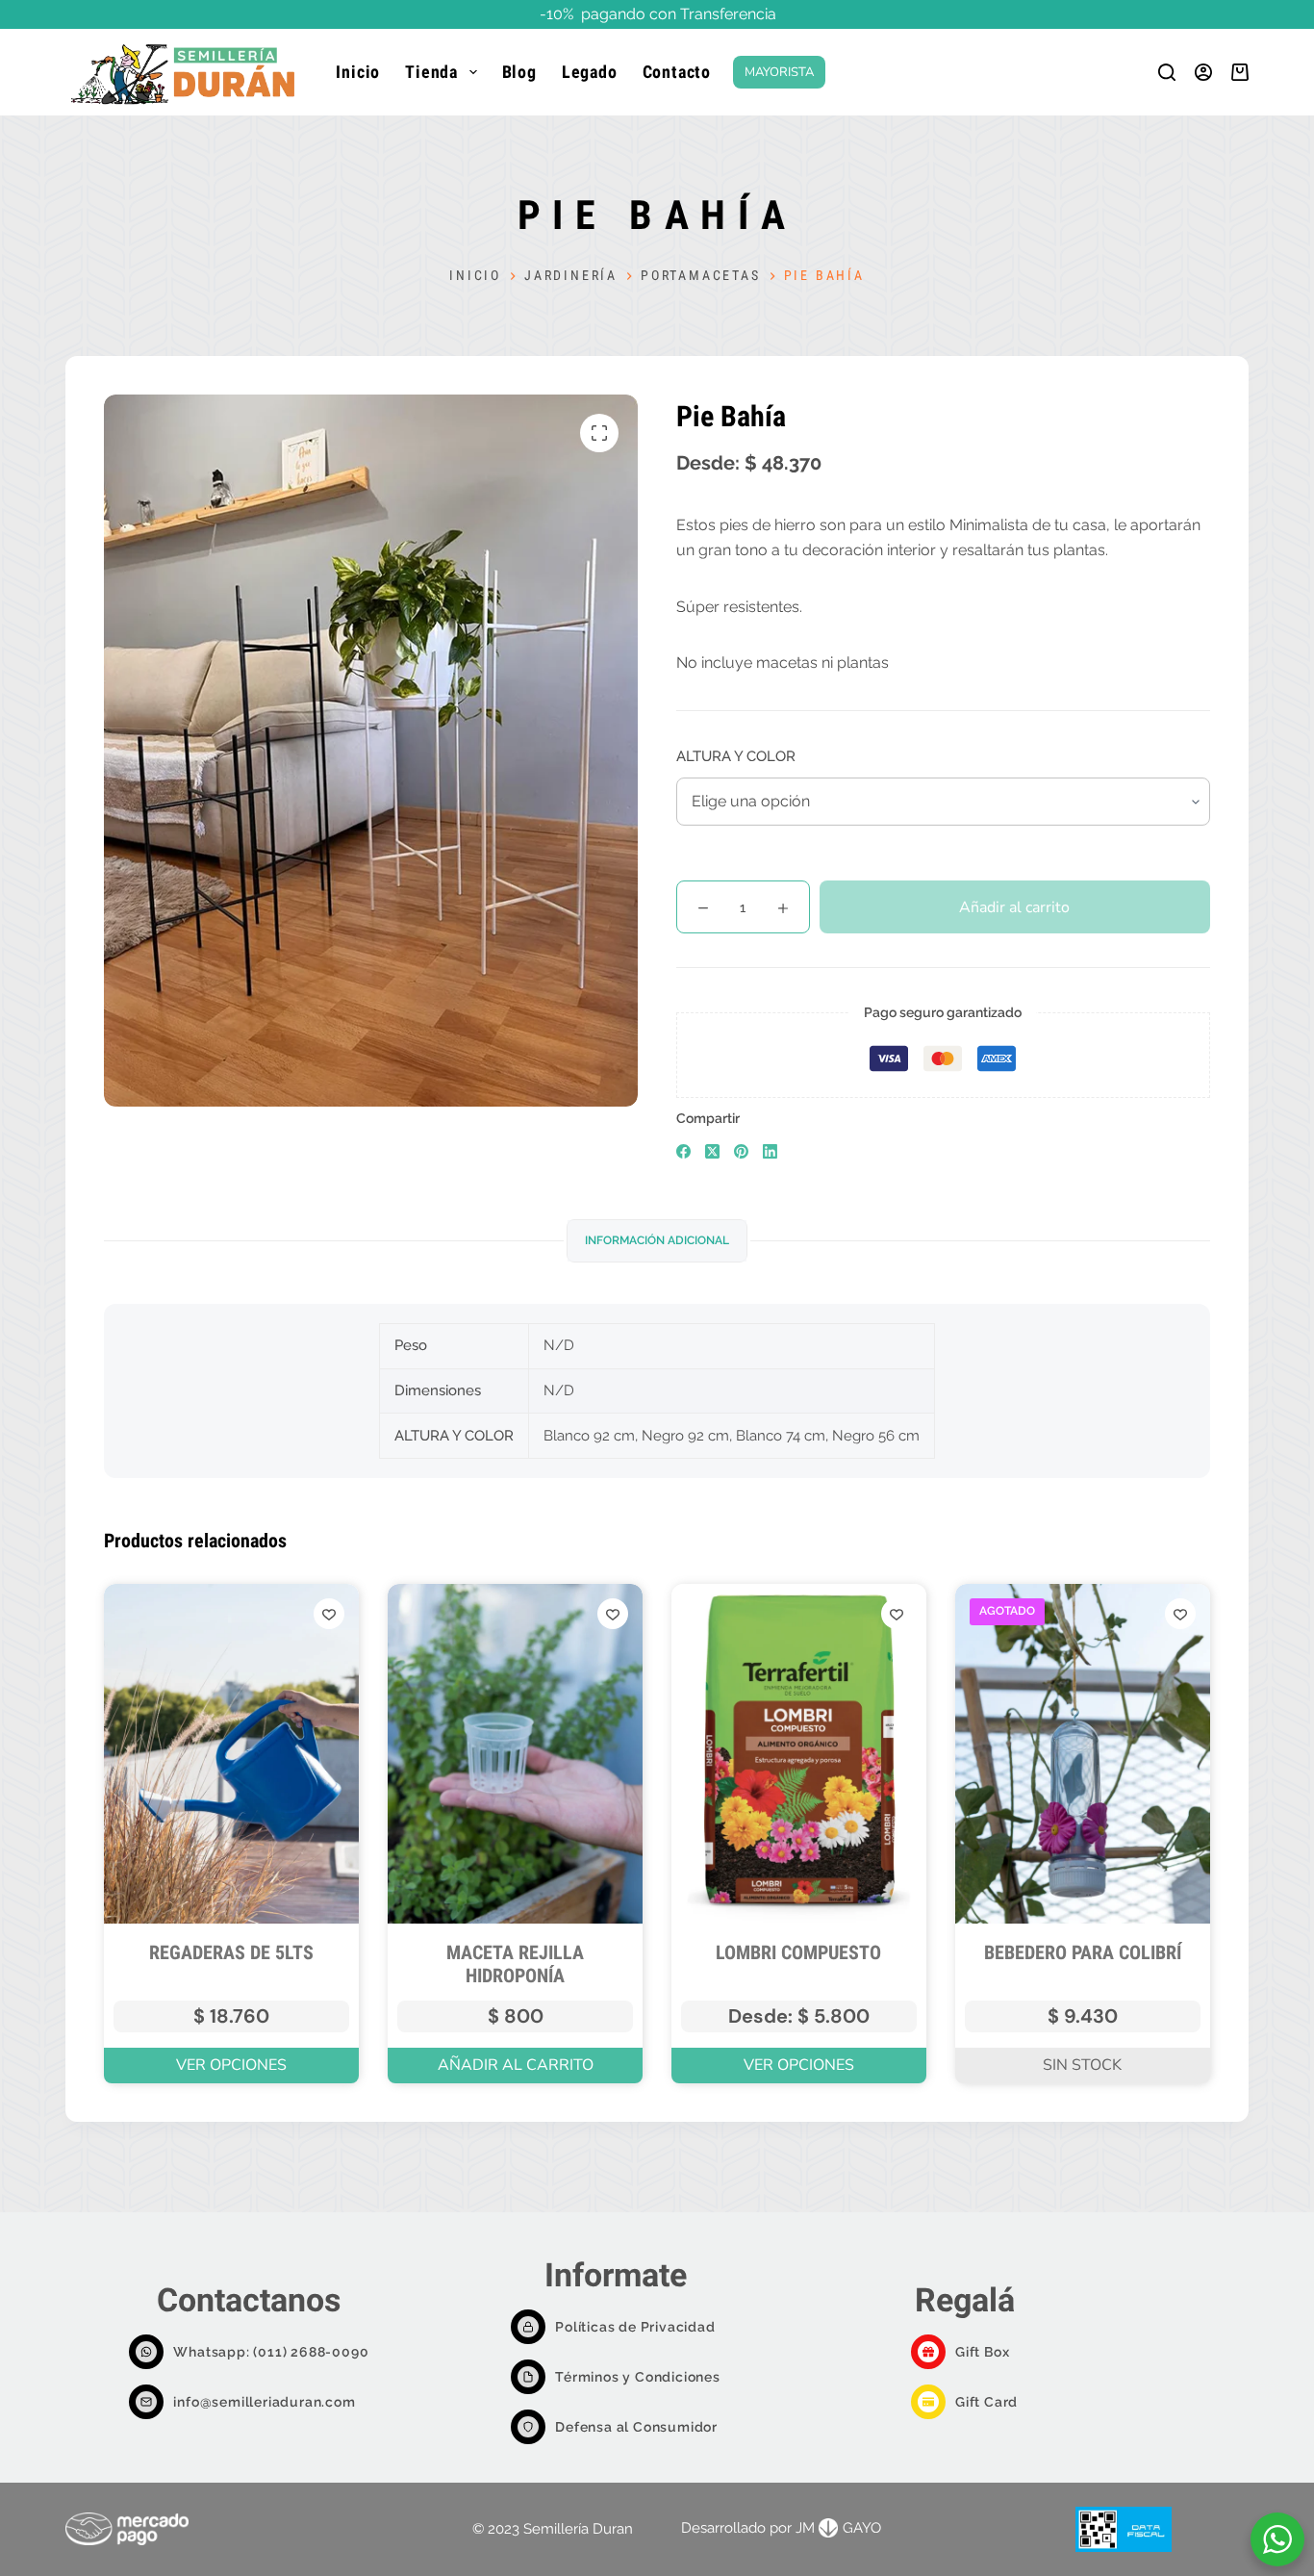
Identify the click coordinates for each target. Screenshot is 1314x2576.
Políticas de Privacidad (635, 2327)
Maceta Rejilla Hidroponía (515, 1964)
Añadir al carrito (1014, 907)
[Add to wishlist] (329, 1614)
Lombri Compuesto (798, 1952)
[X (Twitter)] (712, 1151)
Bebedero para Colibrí (1083, 1952)
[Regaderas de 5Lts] (231, 1754)
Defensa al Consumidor (636, 2427)
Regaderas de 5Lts (231, 1952)
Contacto (677, 72)
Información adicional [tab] (657, 1240)
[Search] (1167, 72)
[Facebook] (683, 1151)
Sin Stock (1082, 2065)
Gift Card (986, 2402)
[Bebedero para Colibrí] (1083, 1754)
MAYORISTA (779, 72)
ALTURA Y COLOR (736, 756)
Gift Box (982, 2352)
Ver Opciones (231, 2065)
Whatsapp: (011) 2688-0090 (271, 2352)
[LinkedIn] (770, 1151)
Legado (590, 72)
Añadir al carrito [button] (516, 2065)
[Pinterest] (741, 1151)
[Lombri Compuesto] (799, 1754)
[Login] (1203, 72)
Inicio (358, 72)
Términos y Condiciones (638, 2377)
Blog (519, 72)
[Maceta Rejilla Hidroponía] (515, 1754)
